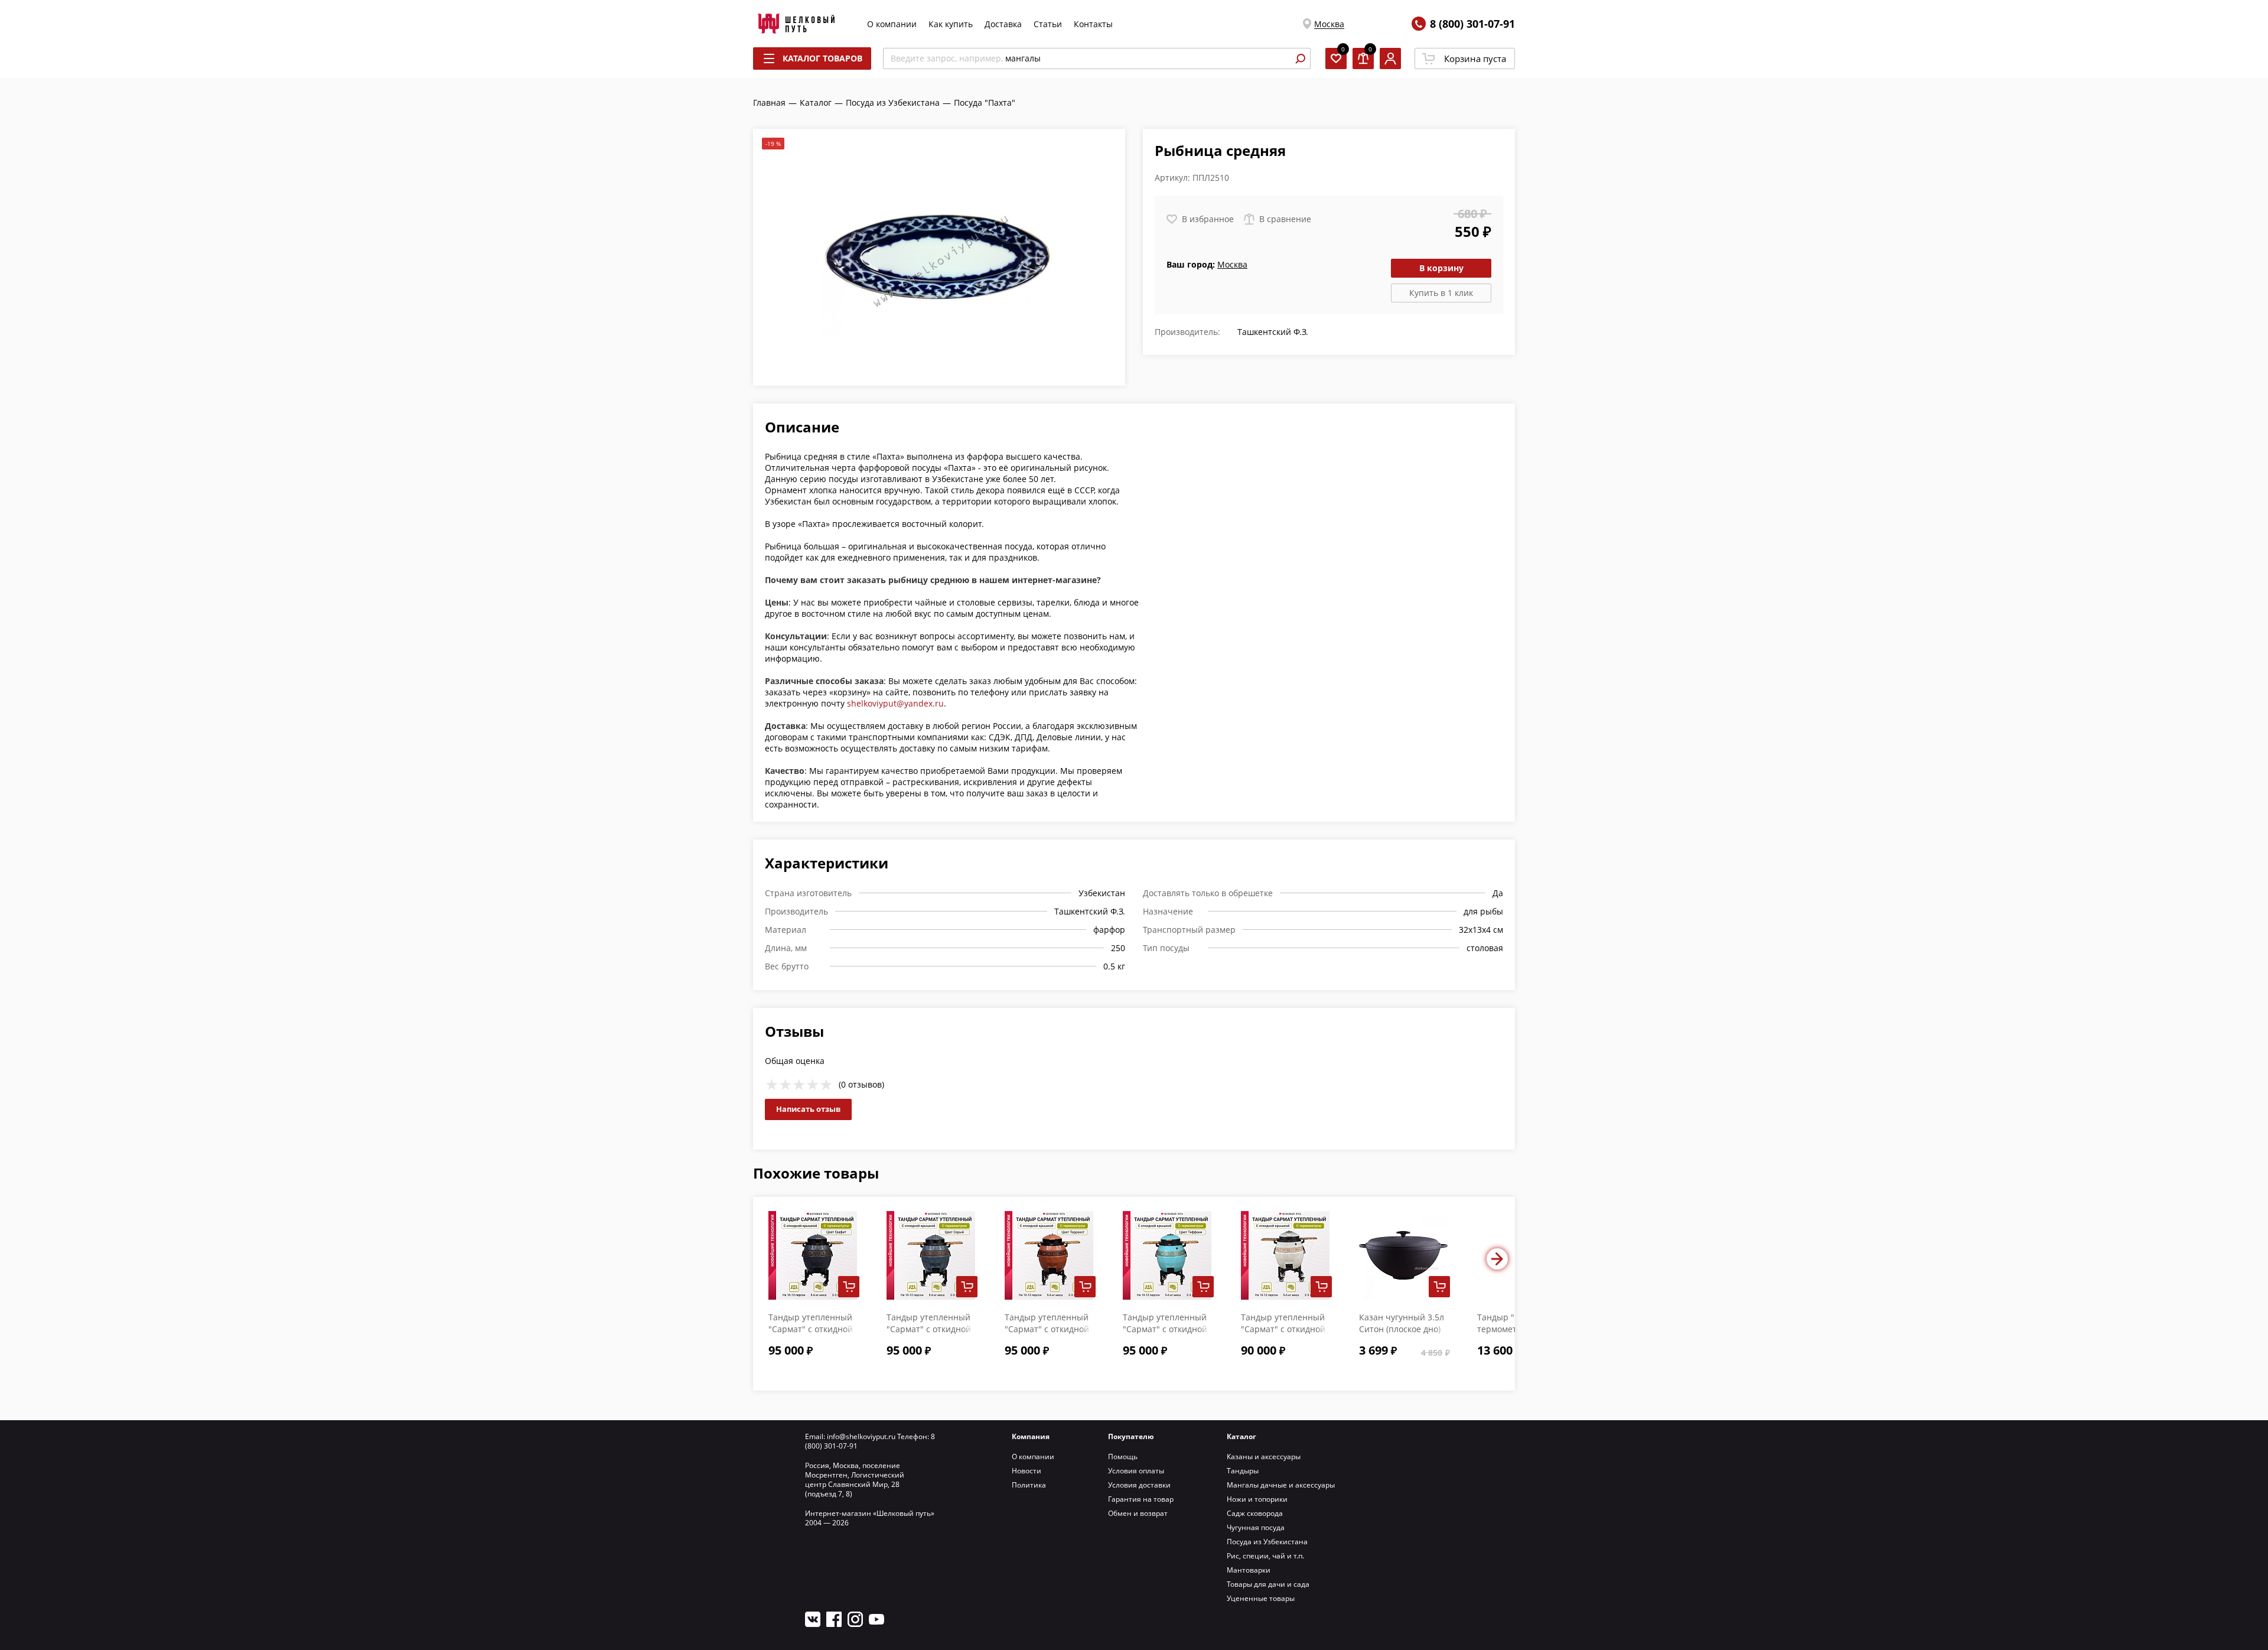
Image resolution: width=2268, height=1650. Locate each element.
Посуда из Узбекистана (1267, 1542)
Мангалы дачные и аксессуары (1281, 1485)
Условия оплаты (1136, 1471)
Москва (1329, 24)
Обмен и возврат (1138, 1513)
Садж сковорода (1255, 1513)
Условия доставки (1139, 1485)
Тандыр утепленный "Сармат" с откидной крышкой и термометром (1283, 1335)
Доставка (1003, 24)
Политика (1029, 1485)
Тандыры (1243, 1471)
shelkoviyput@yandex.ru (895, 703)
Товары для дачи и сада (1268, 1584)
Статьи (1048, 24)
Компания (1031, 1436)
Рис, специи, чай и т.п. (1265, 1556)
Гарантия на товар (1141, 1499)
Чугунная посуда (1256, 1527)
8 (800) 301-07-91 (1472, 24)
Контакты (1093, 24)
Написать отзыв (808, 1109)
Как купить (951, 24)
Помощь (1123, 1457)
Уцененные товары (1261, 1598)
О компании (892, 24)
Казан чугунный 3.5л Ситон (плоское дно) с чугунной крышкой (1402, 1329)
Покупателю (1131, 1436)
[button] (1497, 1259)
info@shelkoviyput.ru (861, 1436)
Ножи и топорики (1257, 1499)
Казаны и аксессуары (1264, 1457)
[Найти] (1300, 58)
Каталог (1241, 1436)
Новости (1027, 1471)
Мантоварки (1249, 1570)
